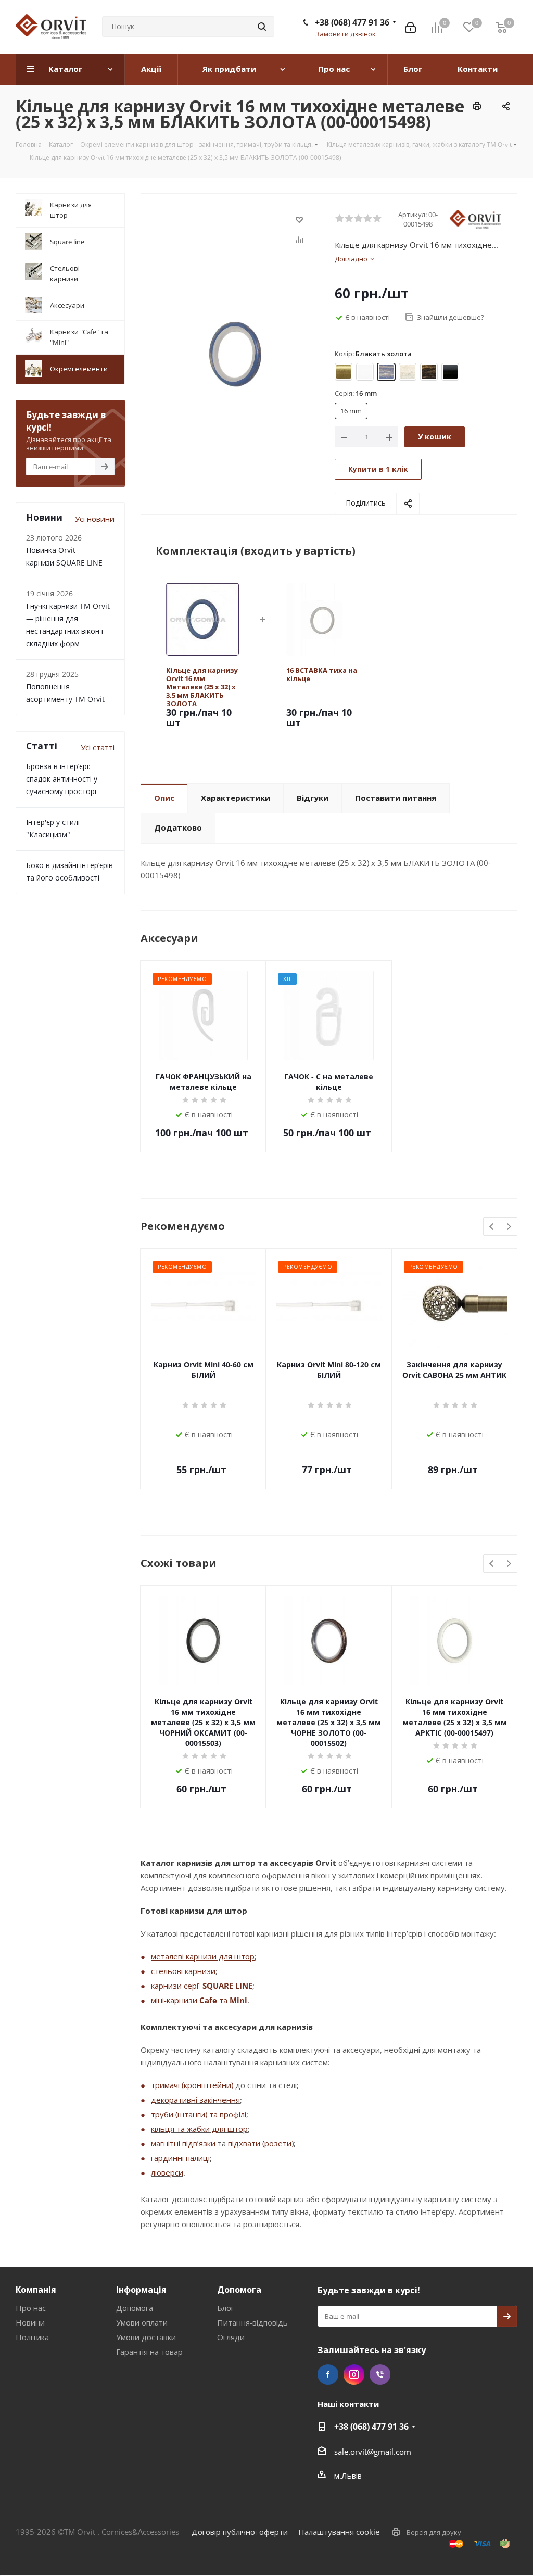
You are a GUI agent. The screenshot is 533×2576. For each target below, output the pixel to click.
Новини (30, 2322)
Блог (226, 2308)
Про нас (31, 2308)
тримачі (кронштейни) (192, 2085)
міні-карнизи (175, 2000)
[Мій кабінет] (410, 27)
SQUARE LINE (227, 1986)
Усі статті (98, 747)
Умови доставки (146, 2337)
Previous (492, 1227)
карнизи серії (177, 1986)
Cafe (208, 2000)
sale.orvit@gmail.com (373, 2452)
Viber (380, 2374)
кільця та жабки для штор (199, 2129)
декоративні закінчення (195, 2100)
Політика (32, 2337)
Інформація (141, 2290)
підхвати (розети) (261, 2143)
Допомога (135, 2308)
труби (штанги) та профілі (199, 2114)
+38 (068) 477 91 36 (352, 22)
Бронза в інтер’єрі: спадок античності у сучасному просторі (62, 779)
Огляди (231, 2337)
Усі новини (95, 519)
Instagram (354, 2374)
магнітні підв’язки (183, 2143)
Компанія (36, 2290)
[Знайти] (262, 27)
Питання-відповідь (252, 2322)
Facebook (328, 2374)
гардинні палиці (180, 2158)
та (223, 2000)
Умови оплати (142, 2322)
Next (509, 1227)
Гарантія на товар (149, 2352)
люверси (167, 2172)
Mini (238, 2000)
